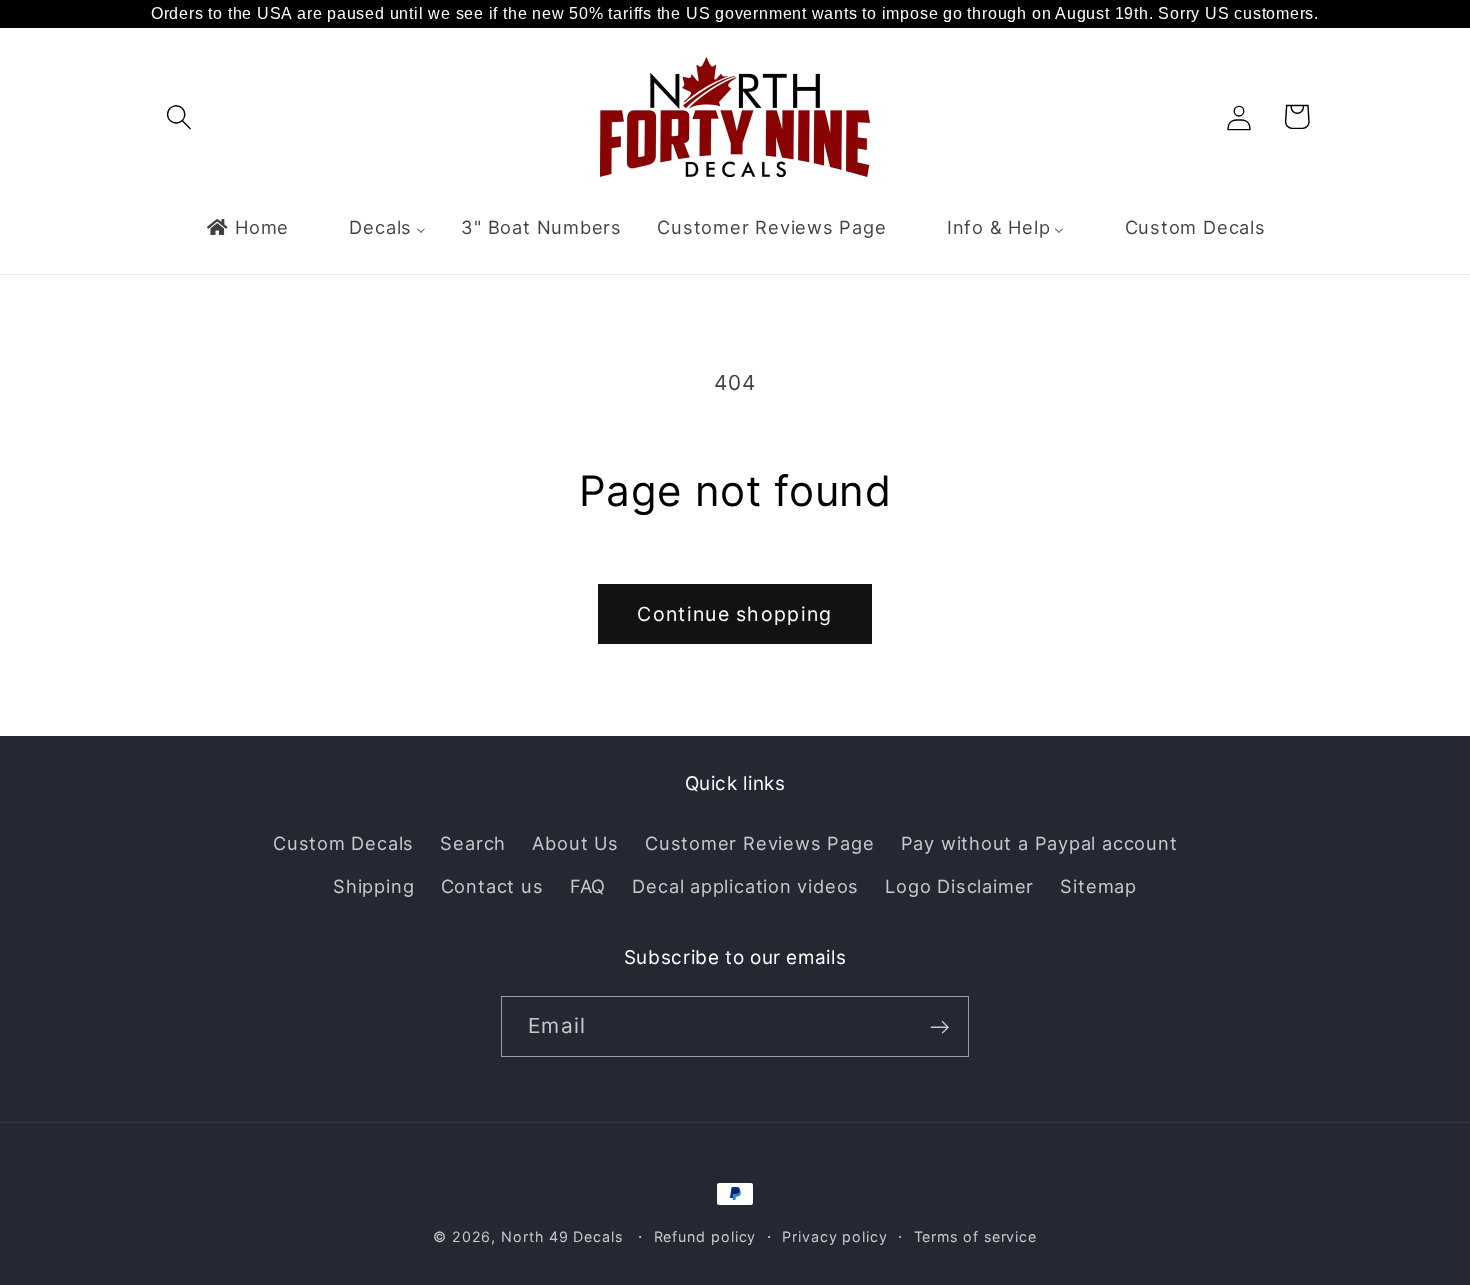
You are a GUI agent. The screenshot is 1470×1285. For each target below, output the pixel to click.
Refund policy (705, 1236)
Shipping (373, 885)
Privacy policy (835, 1236)
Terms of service (976, 1236)
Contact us (492, 885)
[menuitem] (247, 227)
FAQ (588, 885)
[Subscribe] (939, 1027)
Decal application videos (745, 885)
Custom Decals (343, 843)
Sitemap (1098, 885)
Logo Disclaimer (959, 885)
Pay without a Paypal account (1039, 843)
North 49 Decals (562, 1236)
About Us (575, 843)
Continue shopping (734, 614)
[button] (178, 116)
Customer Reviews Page (759, 843)
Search (473, 843)
